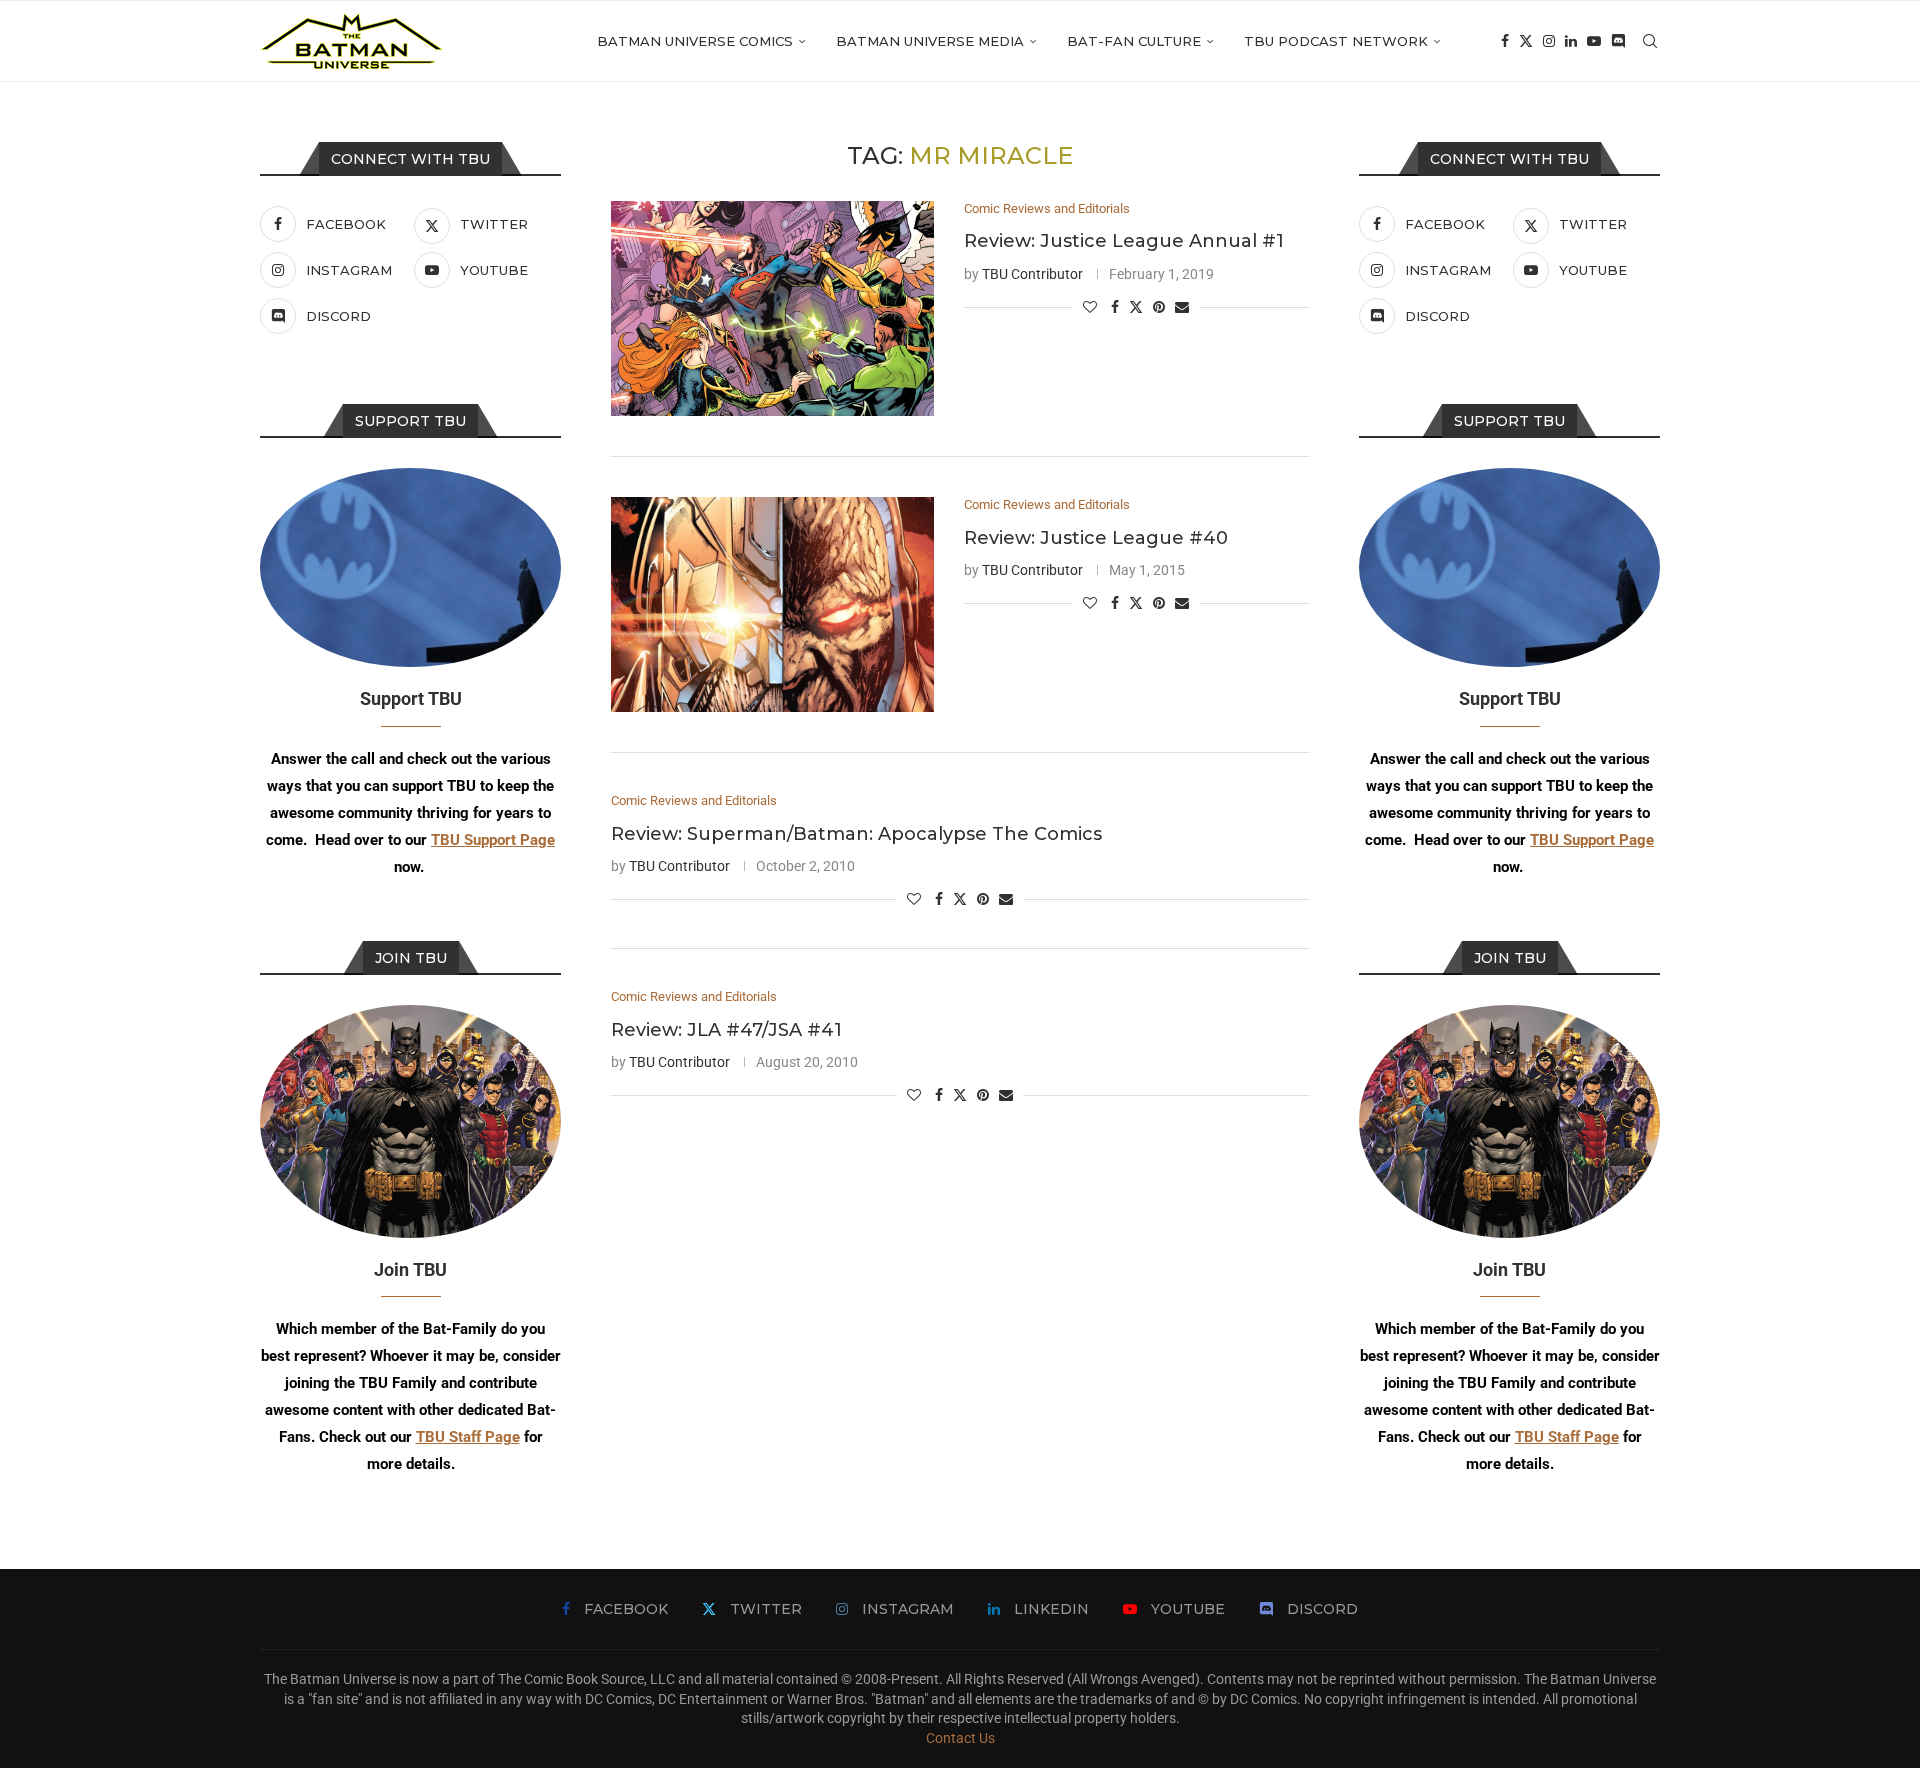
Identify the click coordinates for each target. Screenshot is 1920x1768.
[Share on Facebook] (1115, 307)
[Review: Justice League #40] (772, 604)
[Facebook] (1505, 41)
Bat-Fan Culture (1134, 41)
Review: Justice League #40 (1096, 538)
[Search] (1650, 41)
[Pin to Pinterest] (1159, 307)
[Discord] (1618, 41)
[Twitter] (1526, 41)
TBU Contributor (1032, 274)
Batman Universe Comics (695, 41)
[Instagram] (1549, 41)
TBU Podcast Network (1336, 41)
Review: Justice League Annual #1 (1124, 241)
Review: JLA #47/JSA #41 (726, 1030)
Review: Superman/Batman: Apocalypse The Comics (856, 834)
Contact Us (960, 1738)
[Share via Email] (1182, 307)
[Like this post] (1090, 307)
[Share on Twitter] (1136, 306)
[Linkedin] (1571, 41)
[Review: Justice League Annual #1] (772, 308)
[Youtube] (1594, 41)
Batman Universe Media (930, 41)
